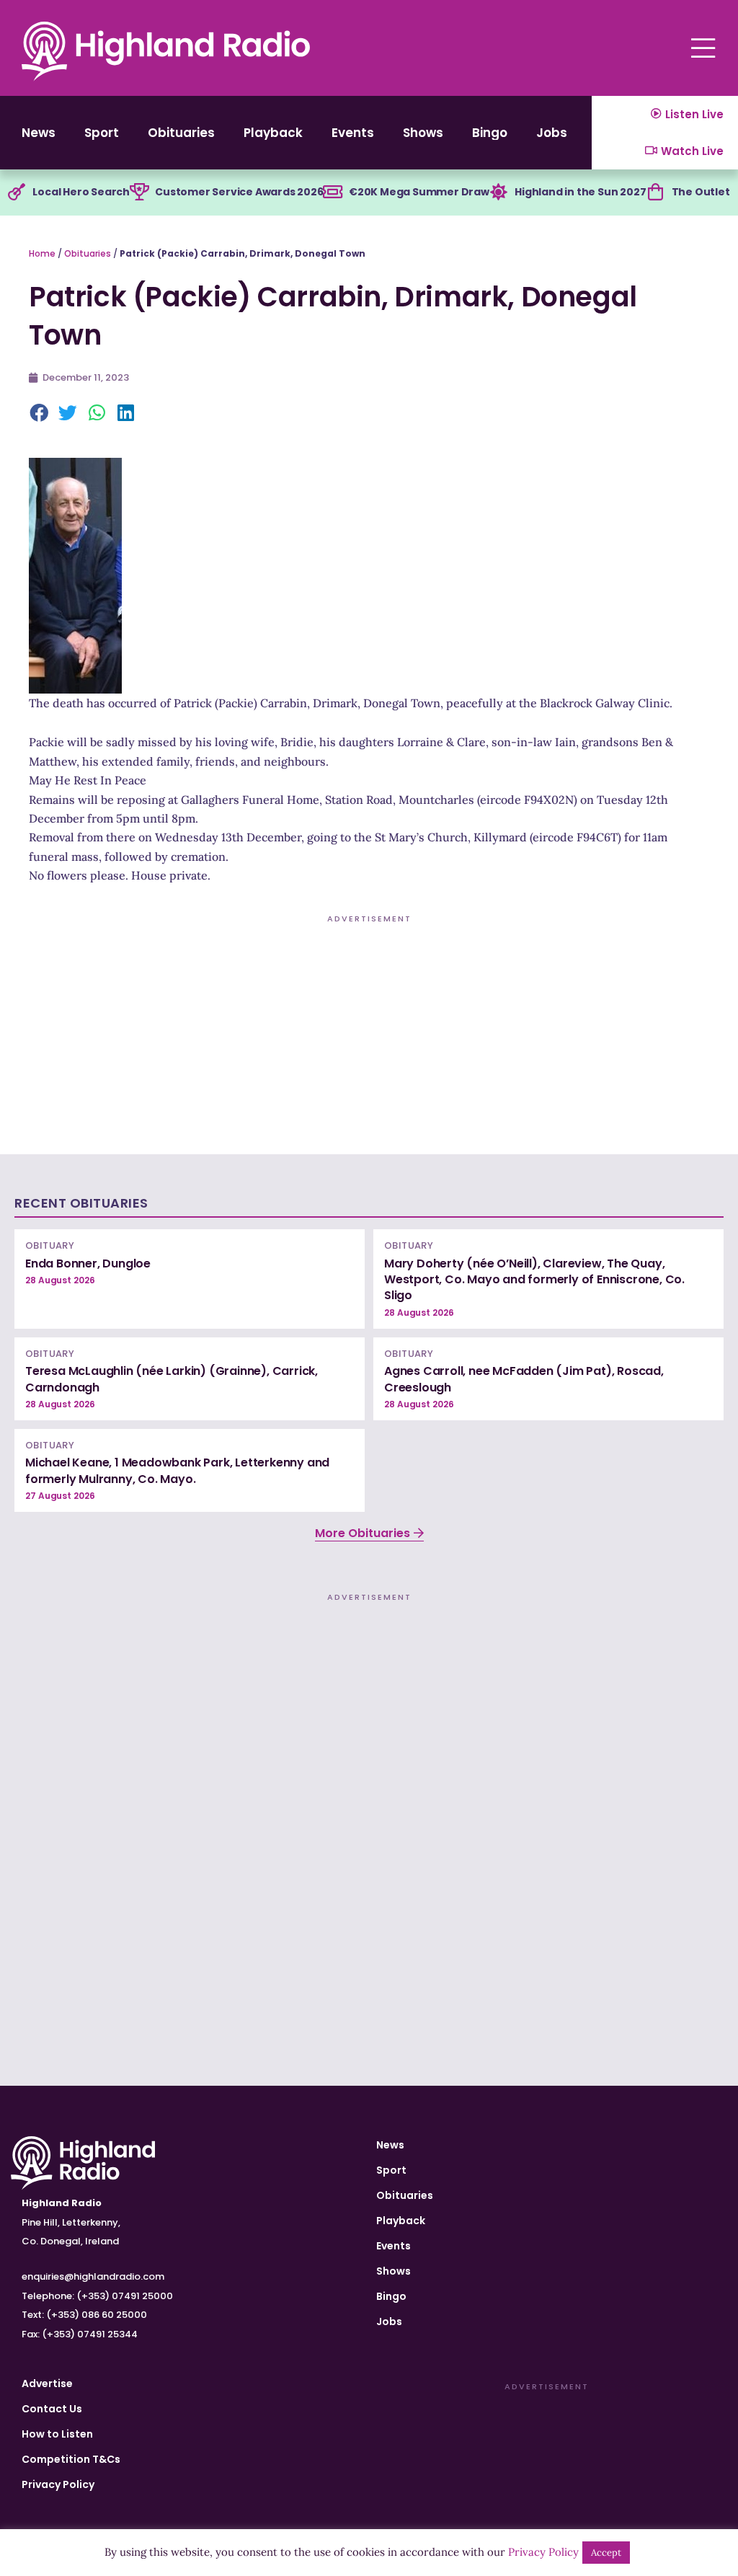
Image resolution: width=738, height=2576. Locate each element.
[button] (40, 414)
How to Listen (57, 2434)
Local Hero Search (81, 192)
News (39, 133)
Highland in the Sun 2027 (580, 192)
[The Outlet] (656, 192)
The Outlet (701, 192)
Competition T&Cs (71, 2459)
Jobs (552, 133)
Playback (273, 133)
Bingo (490, 133)
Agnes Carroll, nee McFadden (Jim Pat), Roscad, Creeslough (524, 1379)
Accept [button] (606, 2553)
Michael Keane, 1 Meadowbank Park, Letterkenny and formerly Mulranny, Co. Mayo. (177, 1470)
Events (353, 133)
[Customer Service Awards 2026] (139, 192)
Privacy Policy (58, 2484)
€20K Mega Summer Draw (419, 192)
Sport (102, 133)
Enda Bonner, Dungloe (88, 1263)
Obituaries (181, 133)
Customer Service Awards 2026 (239, 192)
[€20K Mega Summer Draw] (333, 192)
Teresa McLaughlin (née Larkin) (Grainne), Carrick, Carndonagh (172, 1379)
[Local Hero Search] (17, 192)
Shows (423, 133)
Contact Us (52, 2409)
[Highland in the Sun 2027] (499, 192)
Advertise (47, 2384)
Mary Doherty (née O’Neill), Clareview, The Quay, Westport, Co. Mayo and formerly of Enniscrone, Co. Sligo (534, 1280)
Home (42, 253)
